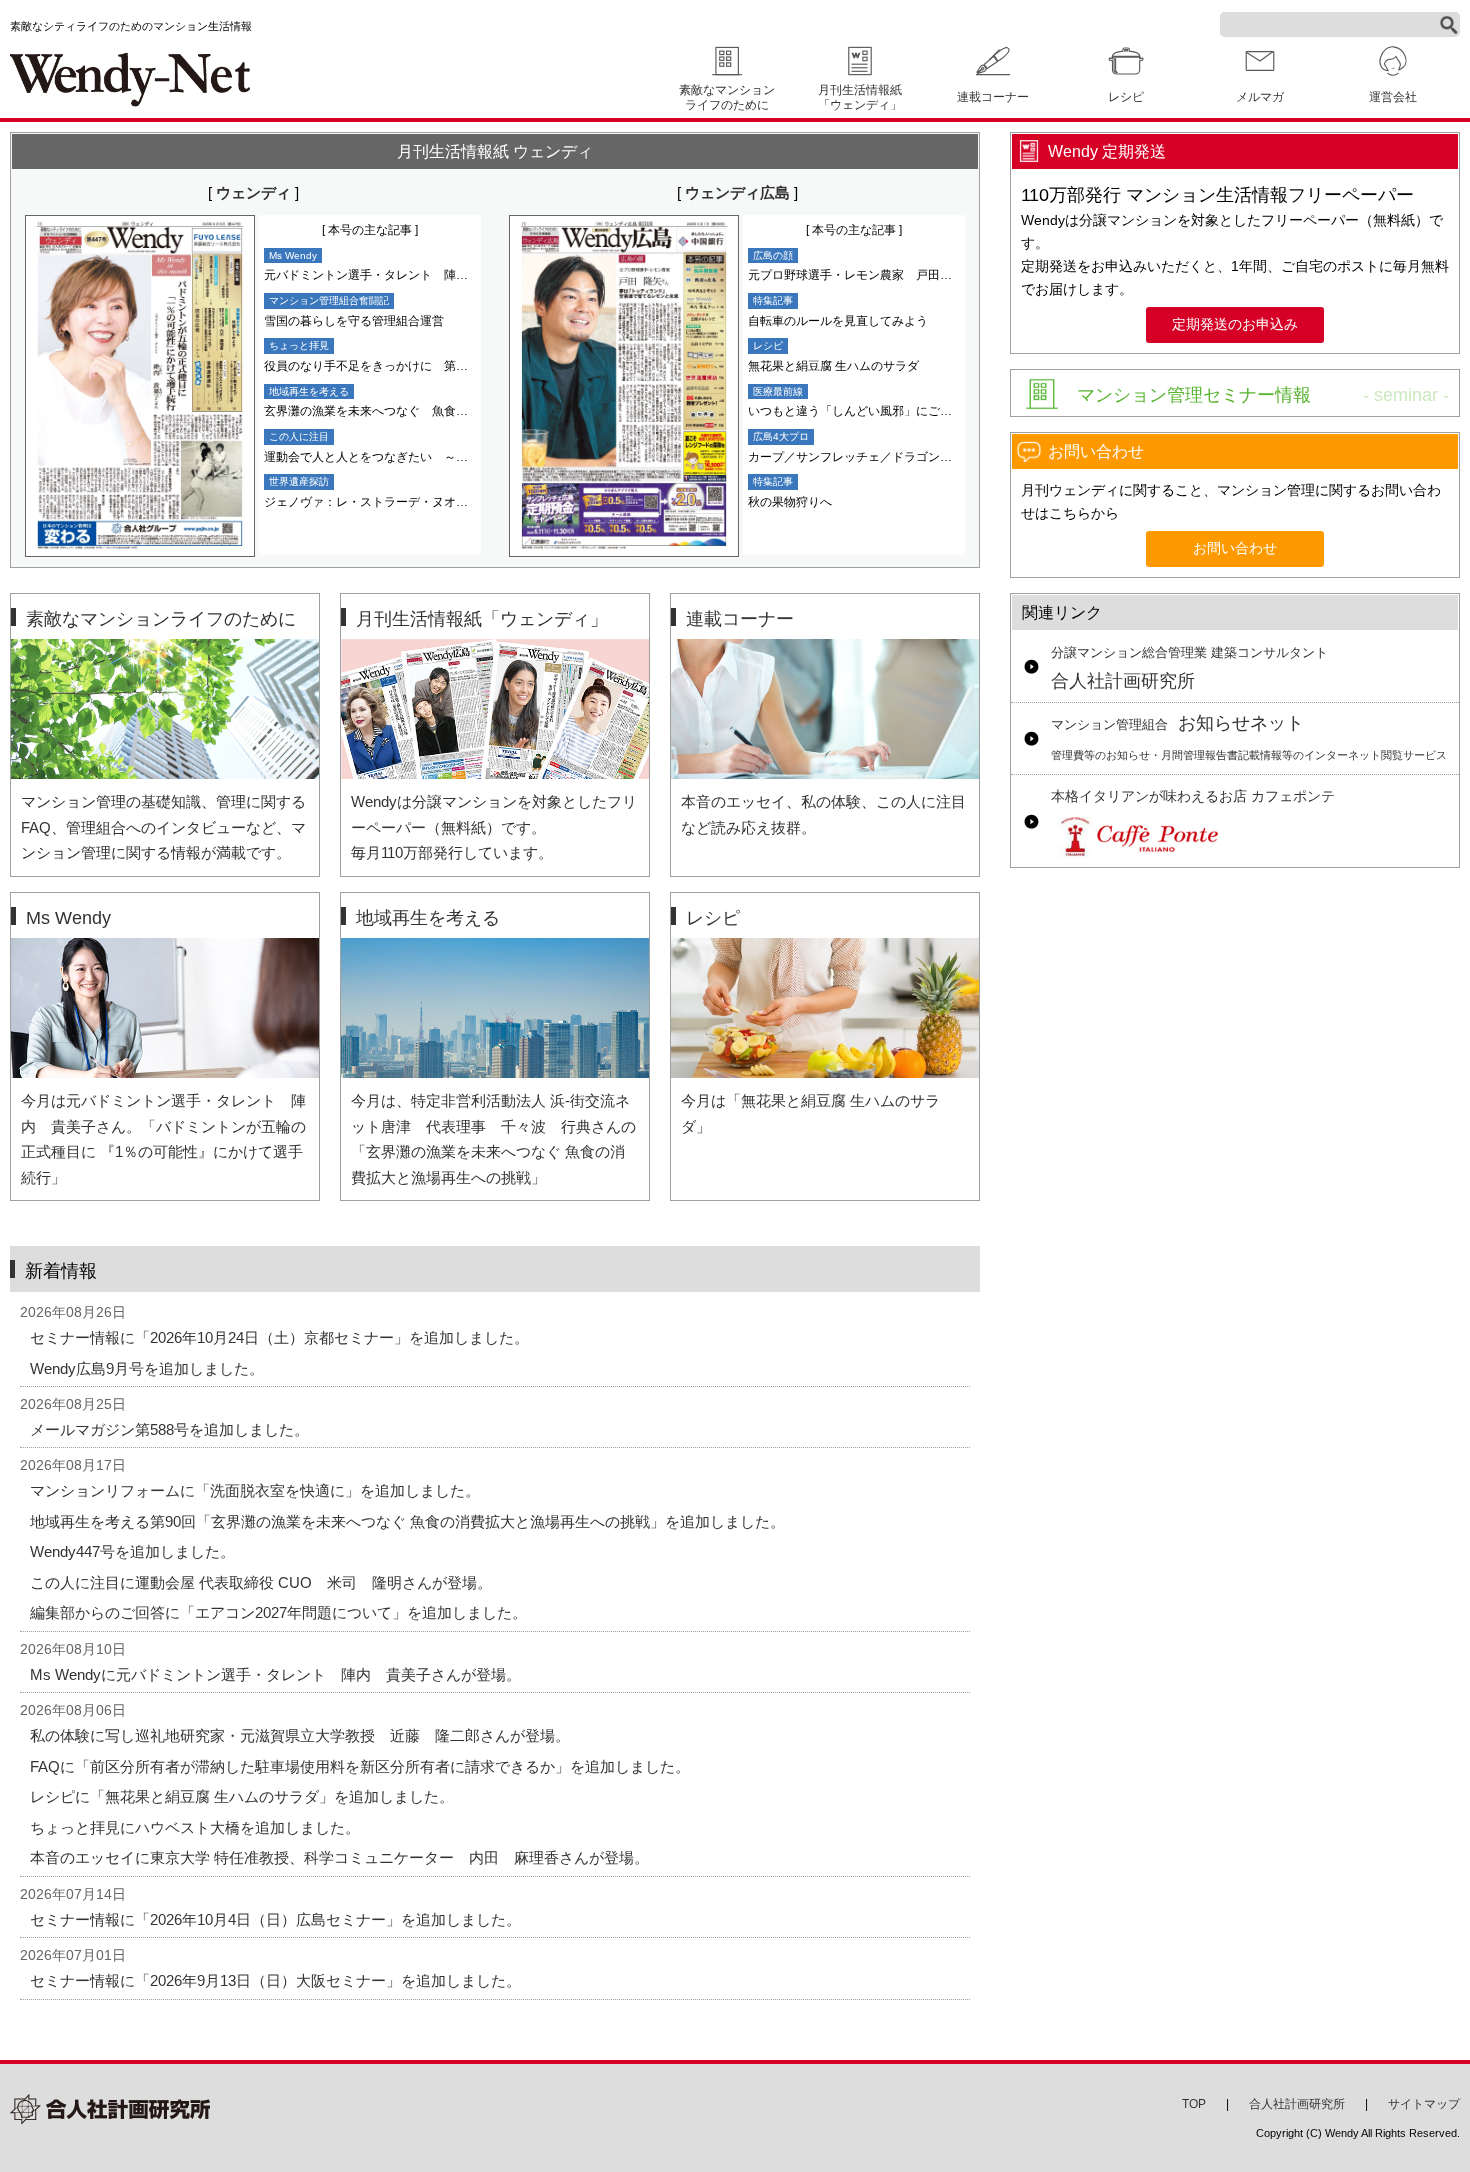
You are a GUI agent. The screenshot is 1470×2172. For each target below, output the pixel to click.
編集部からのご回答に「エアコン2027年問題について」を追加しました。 (278, 1612)
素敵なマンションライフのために (727, 97)
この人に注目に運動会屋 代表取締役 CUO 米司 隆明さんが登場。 (261, 1582)
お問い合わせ (1235, 548)
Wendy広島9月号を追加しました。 (147, 1368)
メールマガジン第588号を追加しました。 (169, 1429)
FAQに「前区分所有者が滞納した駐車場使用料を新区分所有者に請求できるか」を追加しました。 (360, 1766)
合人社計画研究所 (1189, 669)
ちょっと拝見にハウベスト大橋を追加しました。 (195, 1827)
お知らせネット (1249, 737)
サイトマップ (1424, 2104)
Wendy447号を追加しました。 (132, 1551)
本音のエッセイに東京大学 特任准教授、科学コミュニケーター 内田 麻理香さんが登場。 (339, 1857)
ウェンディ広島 (737, 192)
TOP (1194, 2104)
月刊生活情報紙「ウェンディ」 (860, 97)
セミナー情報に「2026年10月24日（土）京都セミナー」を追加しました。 (279, 1337)
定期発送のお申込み (1235, 324)
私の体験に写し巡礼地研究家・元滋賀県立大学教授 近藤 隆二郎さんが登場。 (300, 1735)
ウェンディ (253, 192)
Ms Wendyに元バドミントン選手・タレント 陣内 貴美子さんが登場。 (275, 1674)
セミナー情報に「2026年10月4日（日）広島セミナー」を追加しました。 (275, 1919)
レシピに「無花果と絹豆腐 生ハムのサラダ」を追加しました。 (242, 1796)
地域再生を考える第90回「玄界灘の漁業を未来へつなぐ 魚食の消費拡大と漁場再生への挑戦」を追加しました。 (407, 1521)
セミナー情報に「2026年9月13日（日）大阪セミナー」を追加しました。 (275, 1980)
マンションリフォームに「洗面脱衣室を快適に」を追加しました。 (255, 1490)
